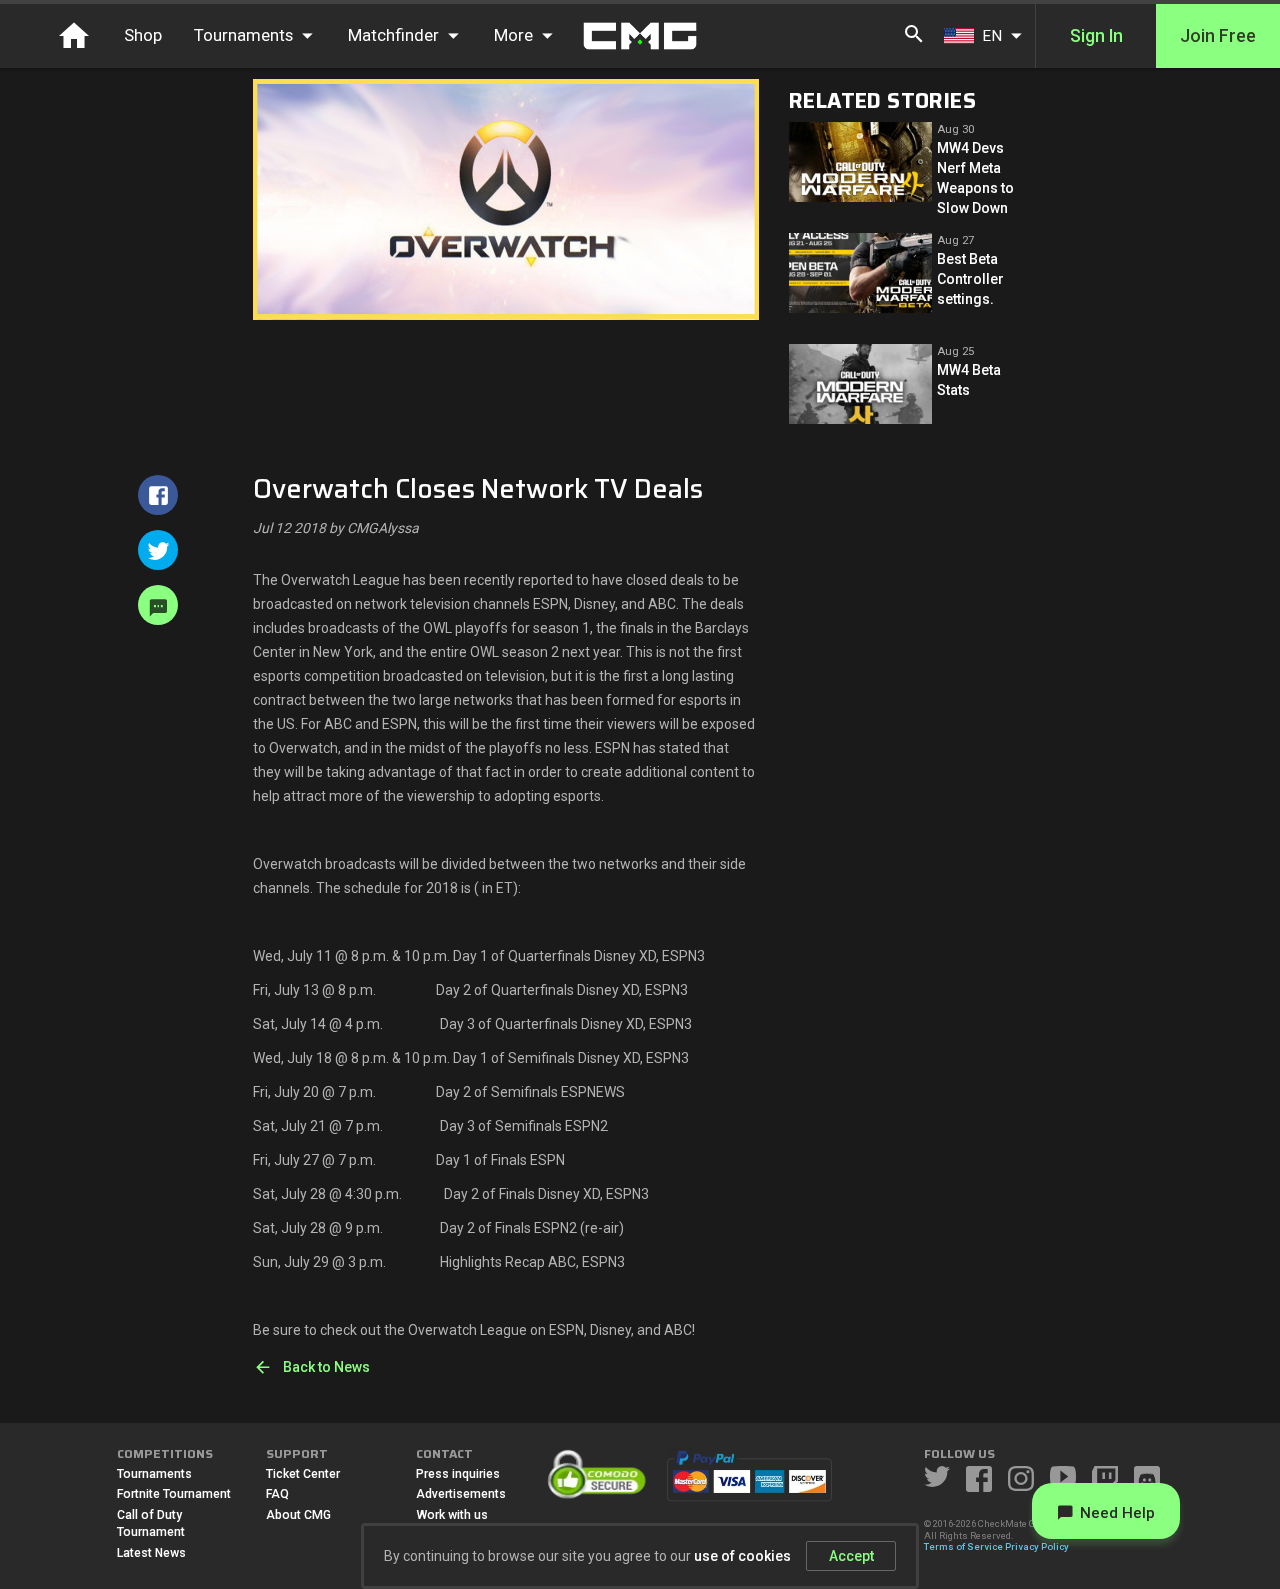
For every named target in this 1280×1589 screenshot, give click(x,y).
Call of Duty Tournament (151, 1524)
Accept (851, 1556)
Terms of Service (963, 1546)
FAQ (277, 1494)
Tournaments (154, 1474)
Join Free (1218, 36)
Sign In (1096, 36)
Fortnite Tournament (174, 1494)
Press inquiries (458, 1474)
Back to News (326, 1367)
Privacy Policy (1037, 1546)
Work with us (452, 1515)
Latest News (151, 1553)
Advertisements (461, 1494)
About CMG (298, 1515)
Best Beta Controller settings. (970, 279)
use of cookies (742, 1556)
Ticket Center (303, 1474)
